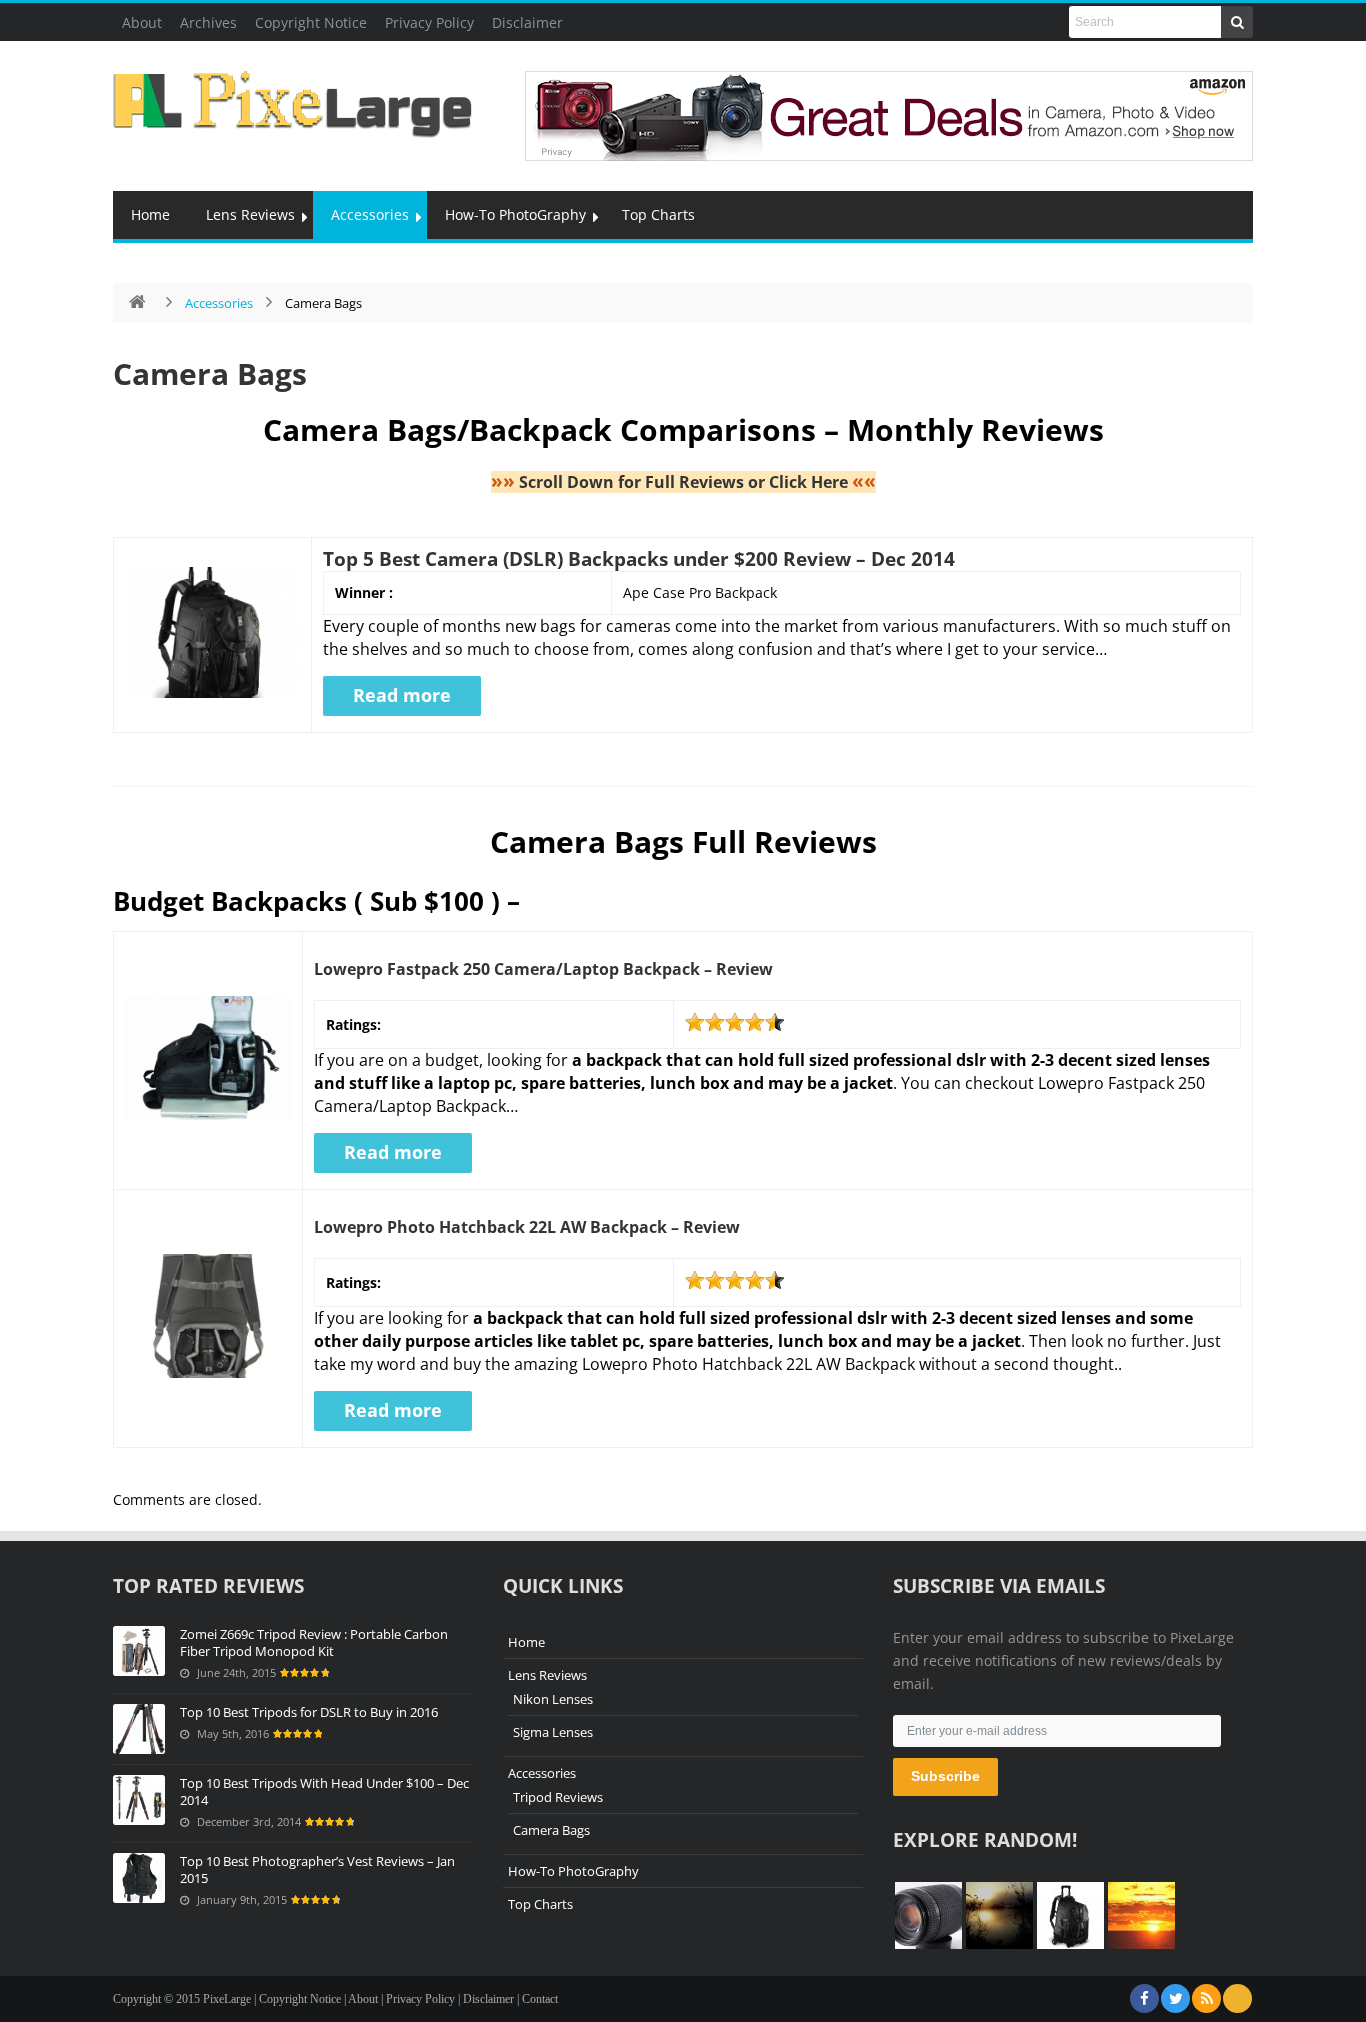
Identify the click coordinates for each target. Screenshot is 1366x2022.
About (142, 22)
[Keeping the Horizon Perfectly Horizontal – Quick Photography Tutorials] (1141, 1915)
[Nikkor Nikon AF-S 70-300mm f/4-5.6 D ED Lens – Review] (928, 1915)
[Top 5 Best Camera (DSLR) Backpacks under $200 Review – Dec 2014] (1070, 1915)
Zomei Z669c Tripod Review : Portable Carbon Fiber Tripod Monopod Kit (314, 1642)
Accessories (370, 214)
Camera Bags (210, 373)
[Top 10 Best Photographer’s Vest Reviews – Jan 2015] (139, 1878)
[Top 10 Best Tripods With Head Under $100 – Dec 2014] (139, 1800)
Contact (540, 1999)
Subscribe (945, 1776)
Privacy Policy (429, 22)
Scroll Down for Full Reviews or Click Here (683, 482)
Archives (208, 22)
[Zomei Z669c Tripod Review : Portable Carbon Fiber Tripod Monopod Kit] (139, 1651)
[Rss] (1206, 1998)
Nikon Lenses (553, 1699)
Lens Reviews (250, 214)
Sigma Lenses (553, 1732)
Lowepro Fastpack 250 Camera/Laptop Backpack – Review (543, 969)
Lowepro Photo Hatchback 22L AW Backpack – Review (527, 1227)
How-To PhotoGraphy (515, 214)
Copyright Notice (311, 22)
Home (150, 214)
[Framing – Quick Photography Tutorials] (999, 1915)
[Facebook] (1144, 1998)
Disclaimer (527, 22)
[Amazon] (1237, 1998)
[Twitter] (1175, 1998)
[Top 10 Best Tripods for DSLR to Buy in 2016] (139, 1729)
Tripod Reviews (558, 1797)
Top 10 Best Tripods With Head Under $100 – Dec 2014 (324, 1791)
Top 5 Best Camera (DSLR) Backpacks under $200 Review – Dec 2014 (639, 558)
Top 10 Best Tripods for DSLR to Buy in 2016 (309, 1712)
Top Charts (658, 214)
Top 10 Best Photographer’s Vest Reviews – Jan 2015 (317, 1869)
